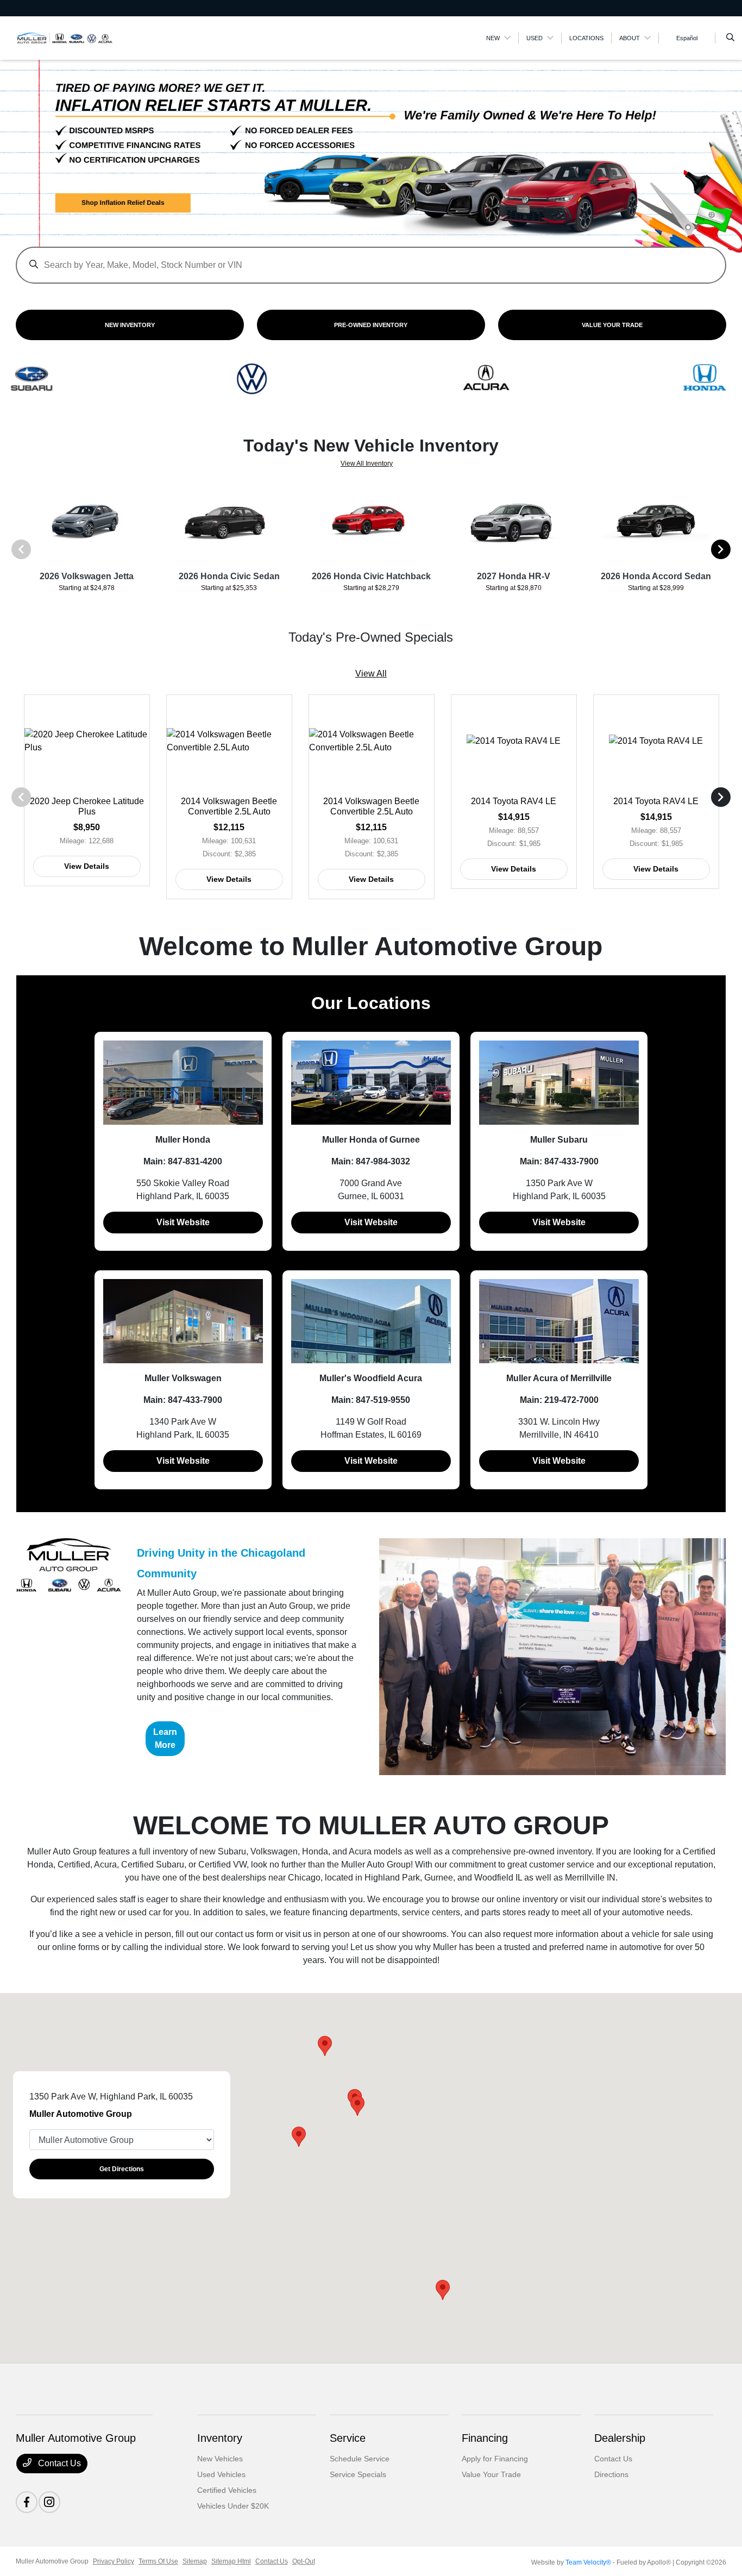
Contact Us (58, 2463)
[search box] (371, 260)
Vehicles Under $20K (233, 2506)
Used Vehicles (221, 2474)
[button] (443, 2290)
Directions (611, 2474)
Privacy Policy (114, 2561)
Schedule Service (360, 2459)
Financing (485, 2438)
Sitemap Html (231, 2561)
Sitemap (195, 2561)
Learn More (165, 1738)
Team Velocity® (588, 2562)
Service (348, 2438)
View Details (87, 866)
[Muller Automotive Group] (65, 37)
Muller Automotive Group (52, 2561)
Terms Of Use (158, 2561)
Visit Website (183, 1222)
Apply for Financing (495, 2459)
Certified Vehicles (227, 2490)
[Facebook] (27, 2502)
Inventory (220, 2438)
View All (371, 673)
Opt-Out (304, 2561)
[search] (730, 38)
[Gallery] (371, 156)
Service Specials (358, 2474)
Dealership (620, 2438)
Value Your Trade (491, 2474)
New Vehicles (220, 2459)
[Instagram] (49, 2502)
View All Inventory (367, 463)
